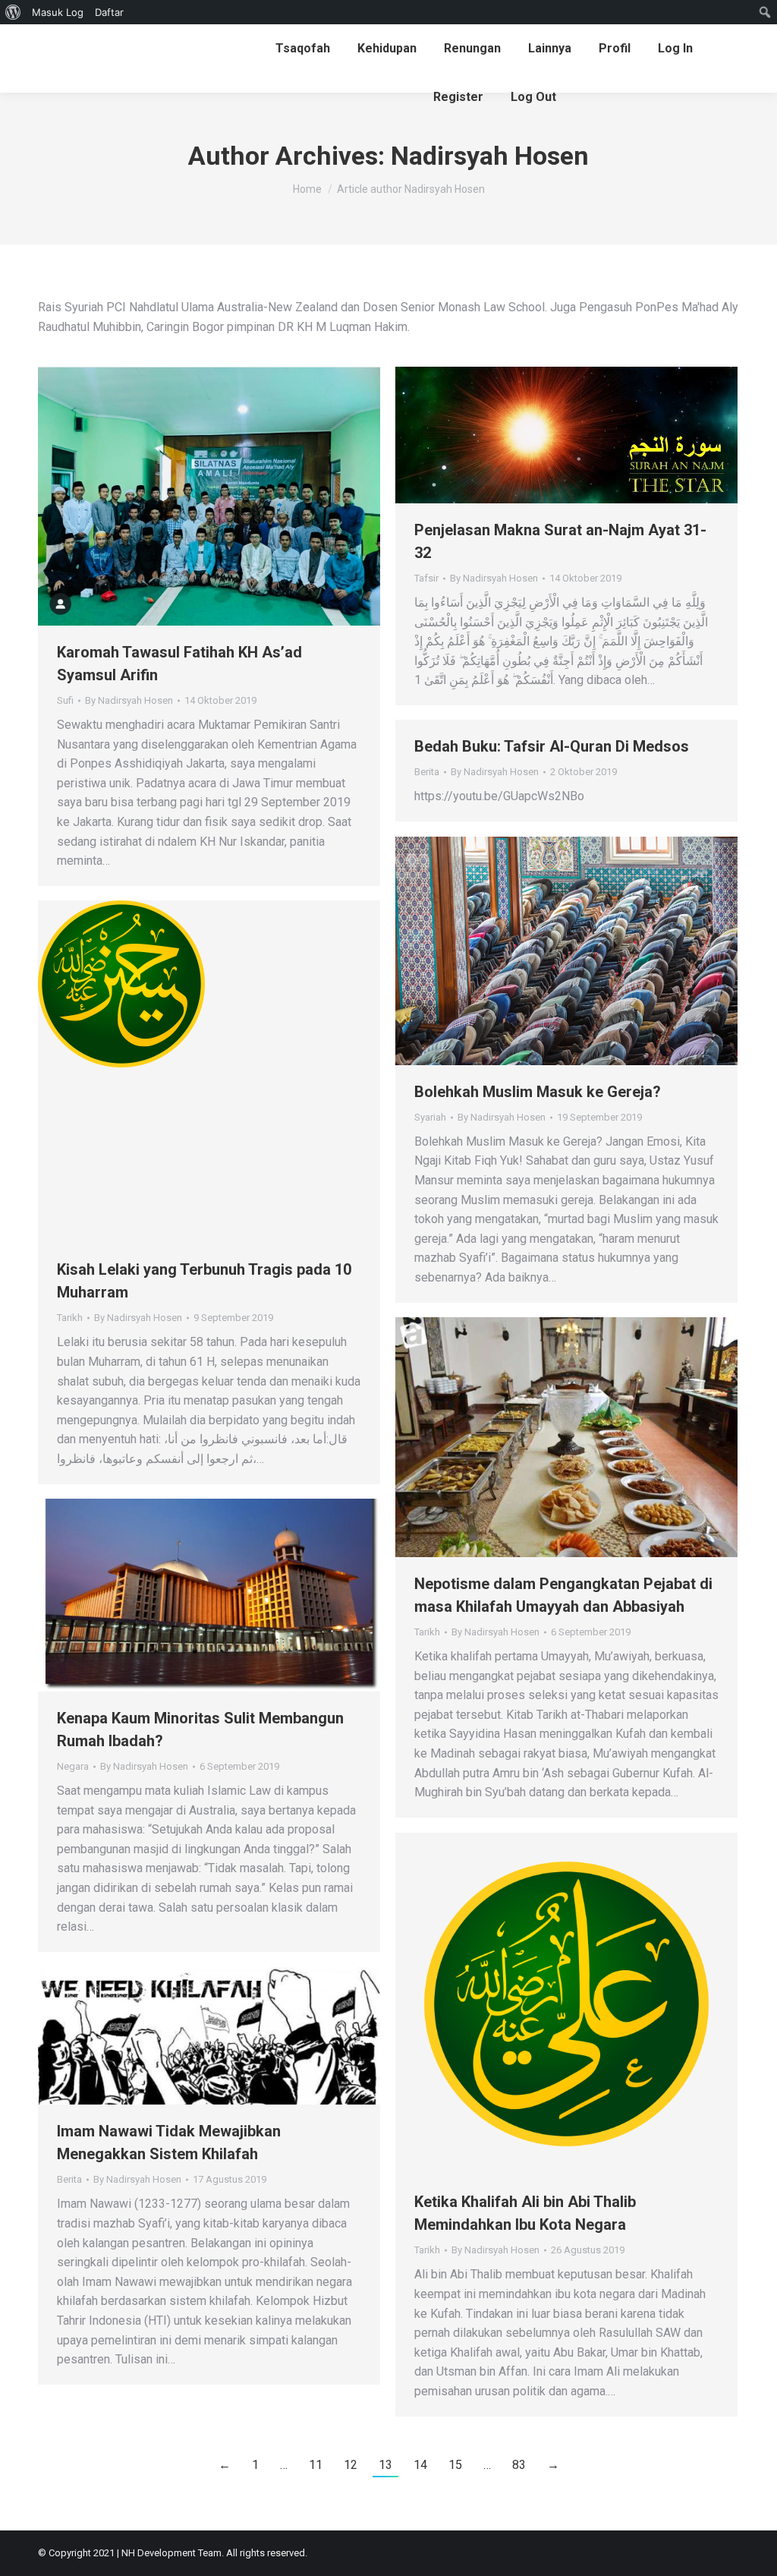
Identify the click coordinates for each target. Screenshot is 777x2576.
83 (519, 2465)
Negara (73, 1766)
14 (420, 2465)
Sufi (65, 700)
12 (351, 2465)
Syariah (430, 1117)
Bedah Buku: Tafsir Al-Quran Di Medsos (552, 746)
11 (316, 2465)
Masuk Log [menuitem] (58, 12)
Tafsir (426, 578)
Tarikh (70, 1318)
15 (455, 2465)
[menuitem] (13, 12)
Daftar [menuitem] (109, 12)
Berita (427, 772)
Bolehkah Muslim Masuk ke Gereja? (538, 1092)
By (129, 700)
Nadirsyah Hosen (490, 156)
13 (385, 2465)
